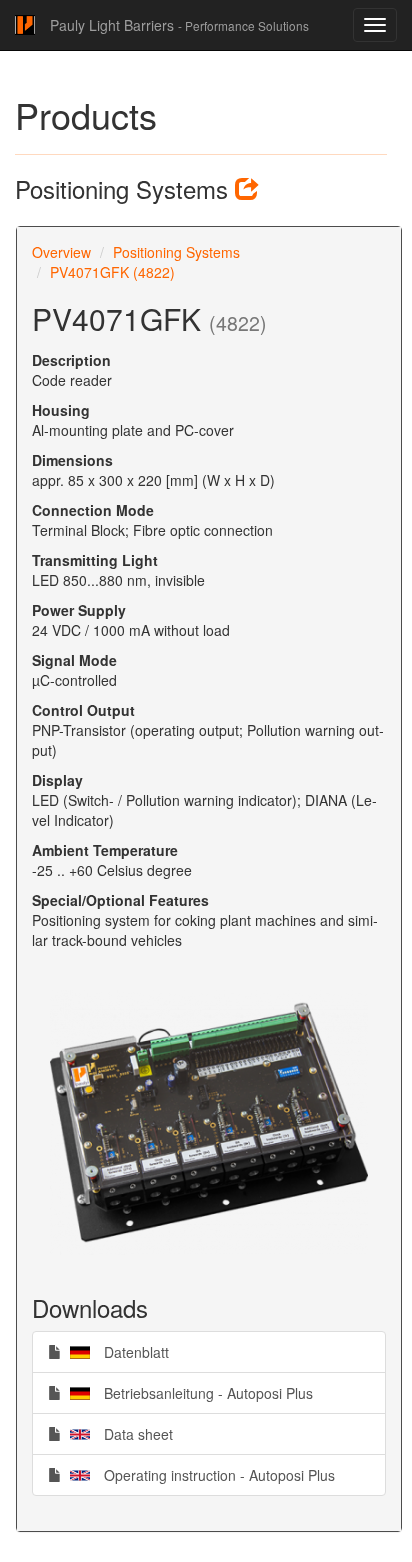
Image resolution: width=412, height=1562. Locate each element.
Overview (61, 252)
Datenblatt (115, 1351)
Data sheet (117, 1433)
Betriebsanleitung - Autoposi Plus (187, 1392)
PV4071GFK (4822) (112, 272)
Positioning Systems (176, 252)
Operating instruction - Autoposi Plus (198, 1474)
